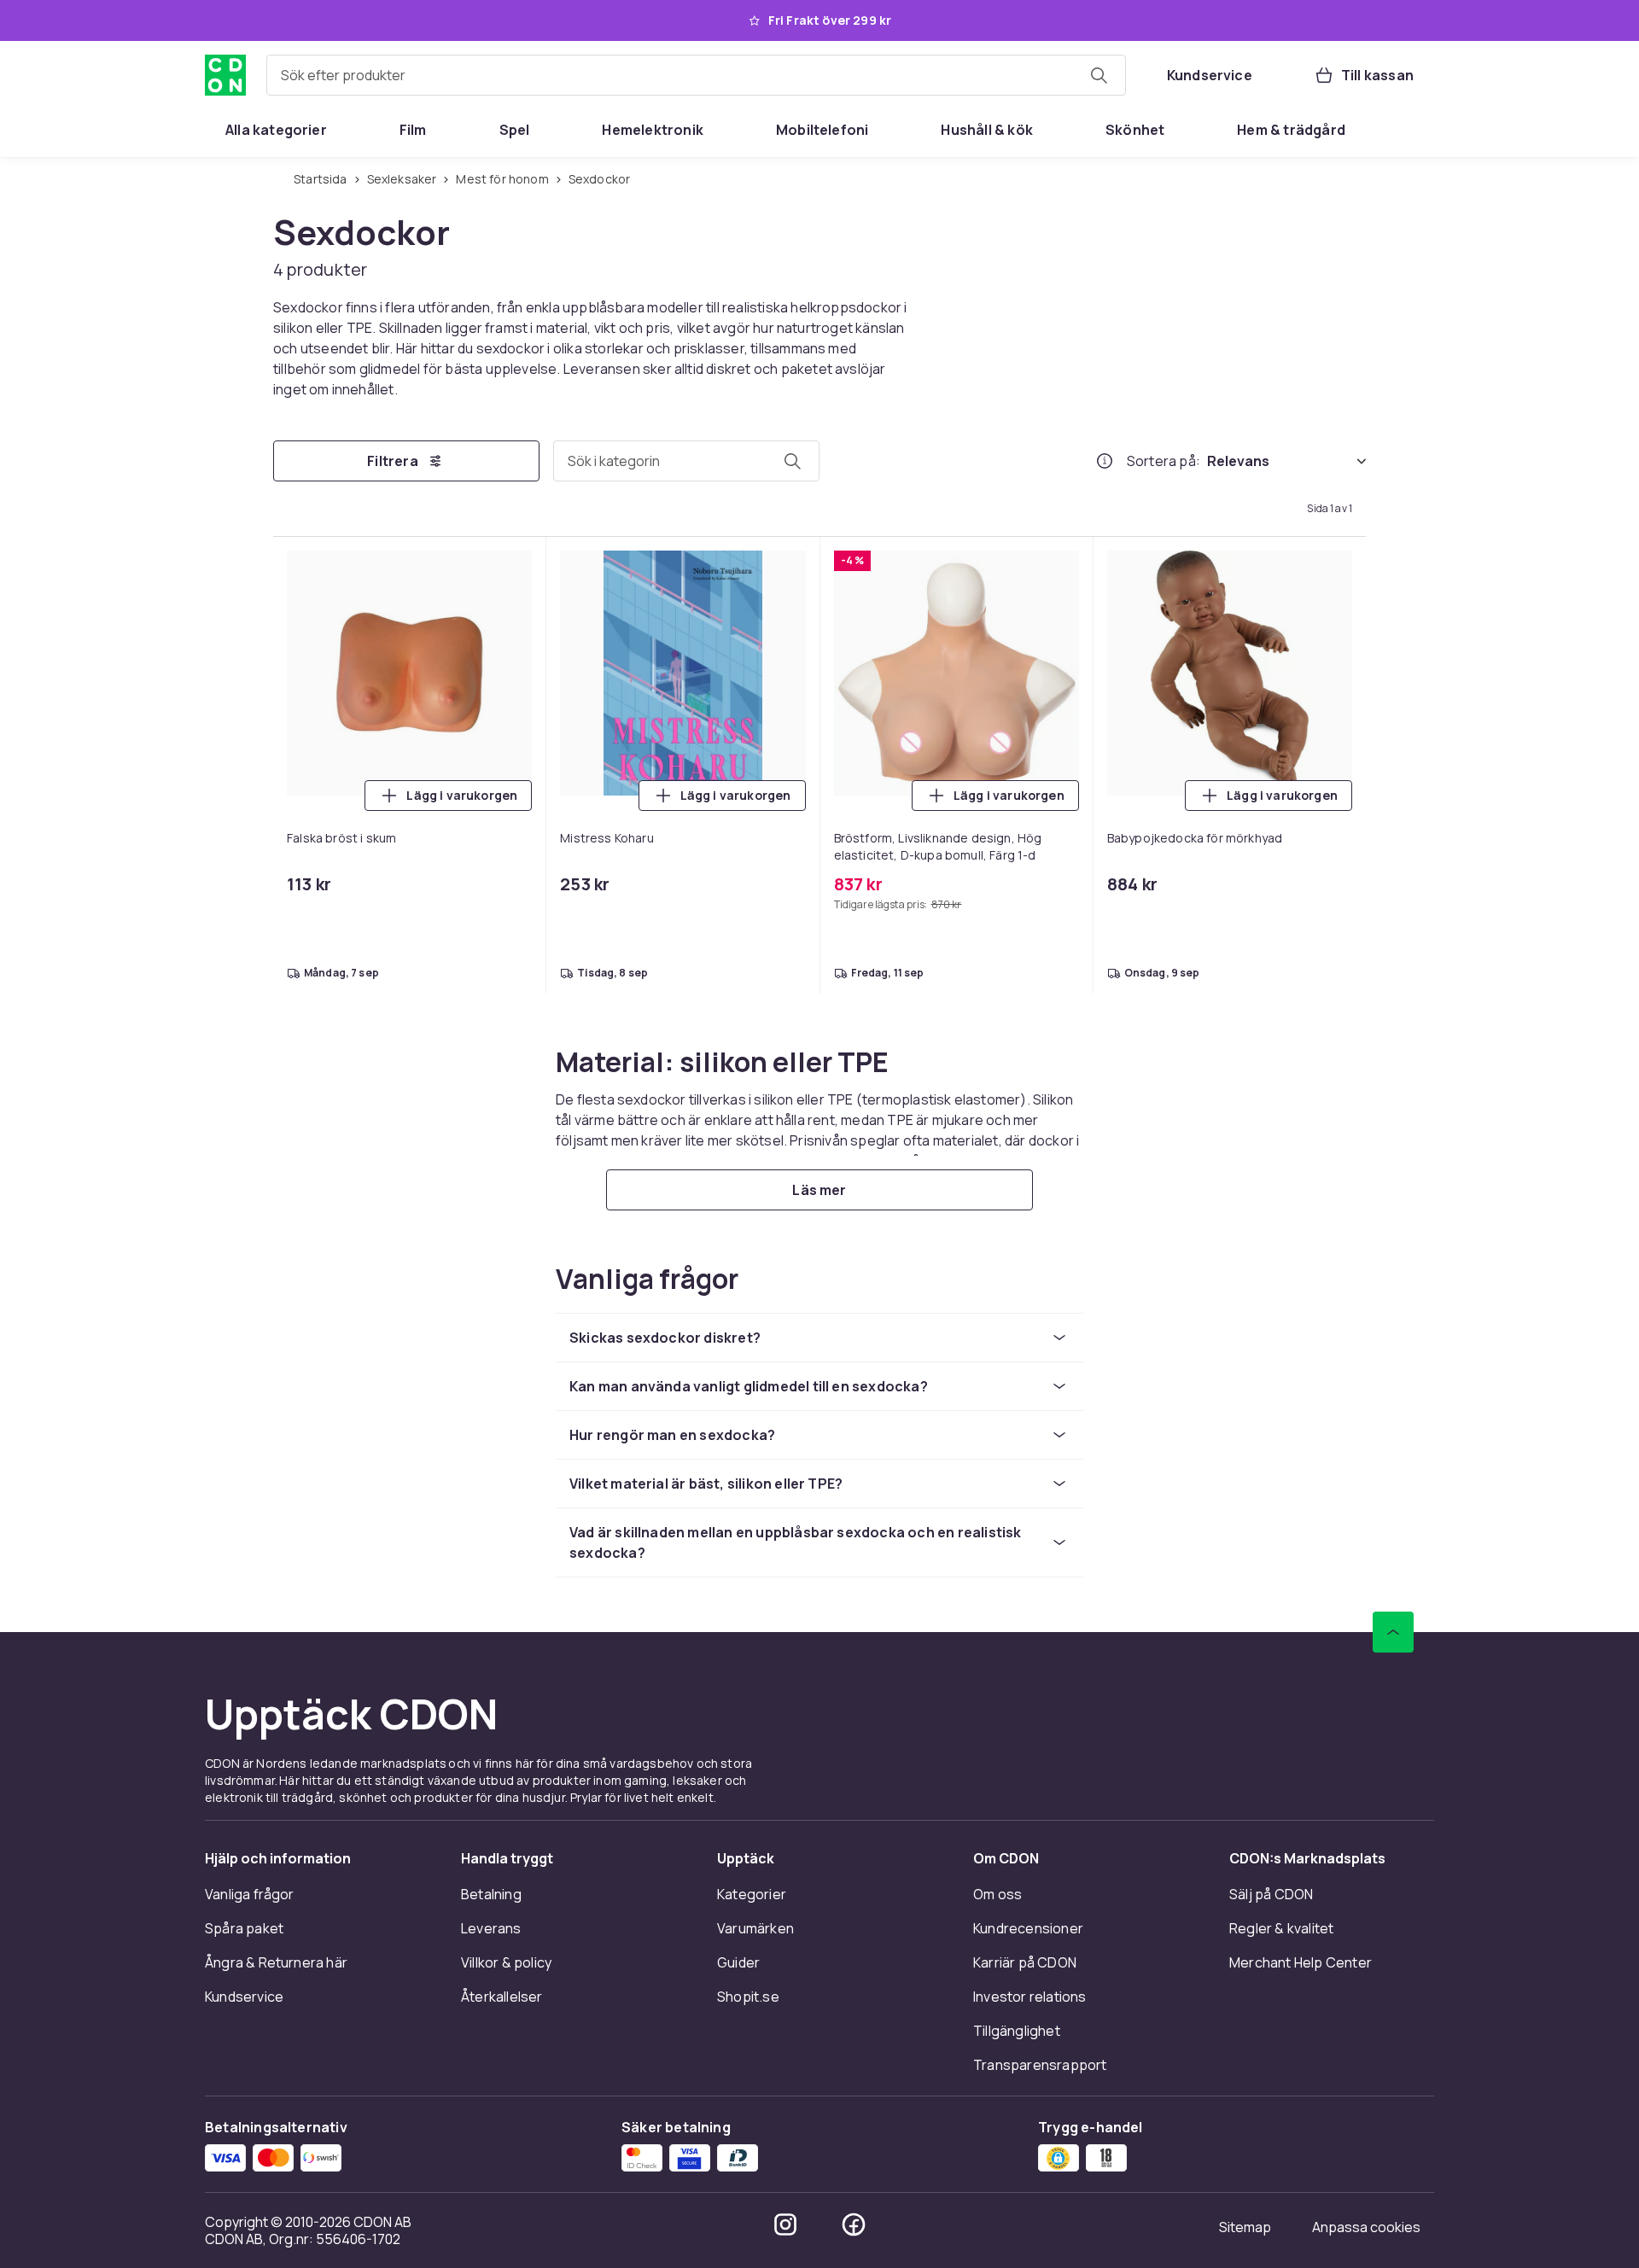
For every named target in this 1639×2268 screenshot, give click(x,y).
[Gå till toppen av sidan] (1393, 1632)
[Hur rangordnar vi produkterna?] (1105, 461)
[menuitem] (276, 130)
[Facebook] (854, 2224)
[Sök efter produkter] (1099, 75)
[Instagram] (785, 2224)
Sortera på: (1164, 461)
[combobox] (696, 75)
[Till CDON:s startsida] (225, 75)
